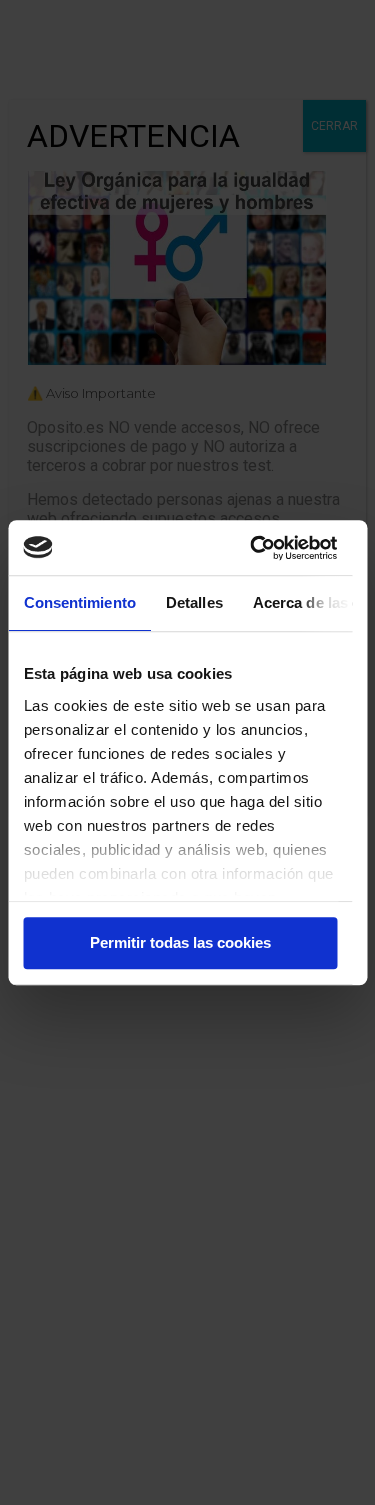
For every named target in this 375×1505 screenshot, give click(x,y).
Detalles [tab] (193, 602)
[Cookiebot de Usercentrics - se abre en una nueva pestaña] (254, 548)
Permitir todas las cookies (180, 942)
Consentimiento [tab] (79, 602)
